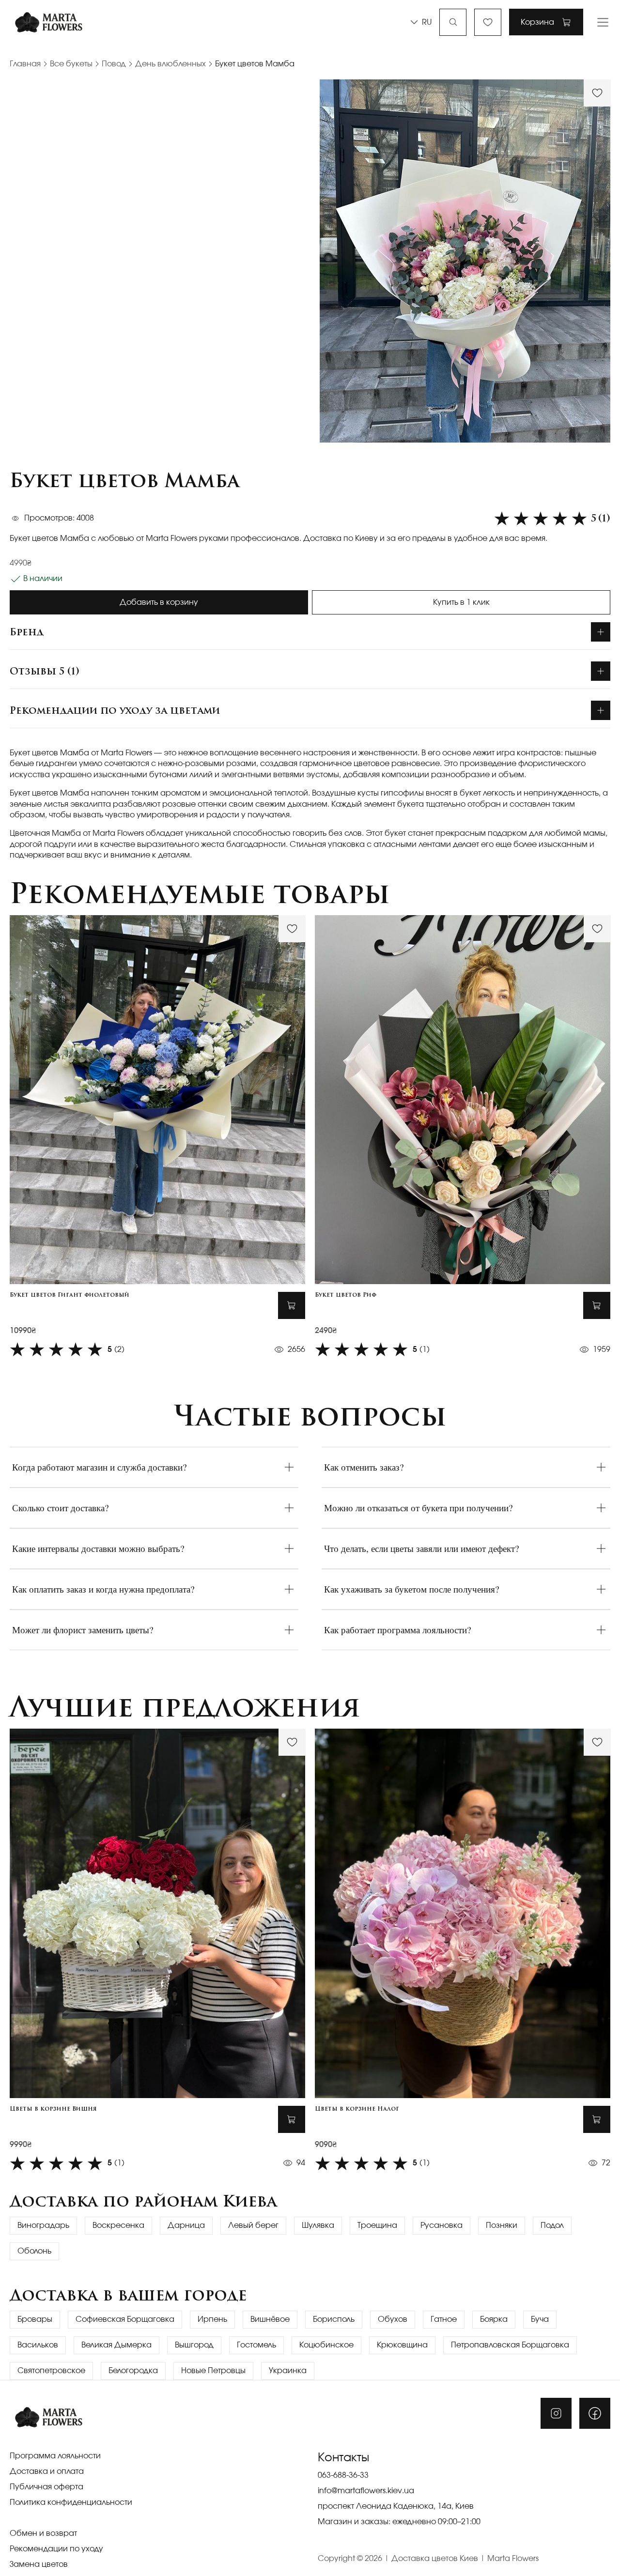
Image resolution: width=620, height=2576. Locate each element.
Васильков (38, 2345)
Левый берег (253, 2225)
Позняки (502, 2225)
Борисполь (334, 2319)
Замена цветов (39, 2564)
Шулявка (318, 2225)
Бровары (35, 2319)
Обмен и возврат (43, 2533)
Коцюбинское (326, 2345)
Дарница (186, 2225)
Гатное (444, 2319)
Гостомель (256, 2345)
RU (427, 22)
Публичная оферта (46, 2487)
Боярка (494, 2319)
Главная (25, 64)
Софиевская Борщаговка (125, 2319)
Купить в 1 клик (461, 602)
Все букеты (71, 64)
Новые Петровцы (213, 2371)
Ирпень (212, 2319)
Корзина (537, 22)
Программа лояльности (55, 2456)
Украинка (288, 2371)
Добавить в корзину (159, 602)
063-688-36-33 (343, 2475)
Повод (114, 64)
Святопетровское (51, 2371)
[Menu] (603, 22)
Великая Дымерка (116, 2345)
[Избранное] (488, 22)
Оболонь (34, 2251)
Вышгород (194, 2345)
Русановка (442, 2225)
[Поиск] (453, 22)
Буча (540, 2319)
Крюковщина (402, 2345)
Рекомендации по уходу (56, 2549)
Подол (552, 2225)
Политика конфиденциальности (71, 2502)
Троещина (377, 2225)
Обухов (393, 2319)
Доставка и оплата (47, 2471)
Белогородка (133, 2371)
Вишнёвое (270, 2319)
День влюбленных (170, 64)
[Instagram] (556, 2413)
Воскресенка (118, 2225)
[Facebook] (595, 2413)
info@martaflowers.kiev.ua (366, 2491)
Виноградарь (43, 2225)
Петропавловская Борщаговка (510, 2345)
